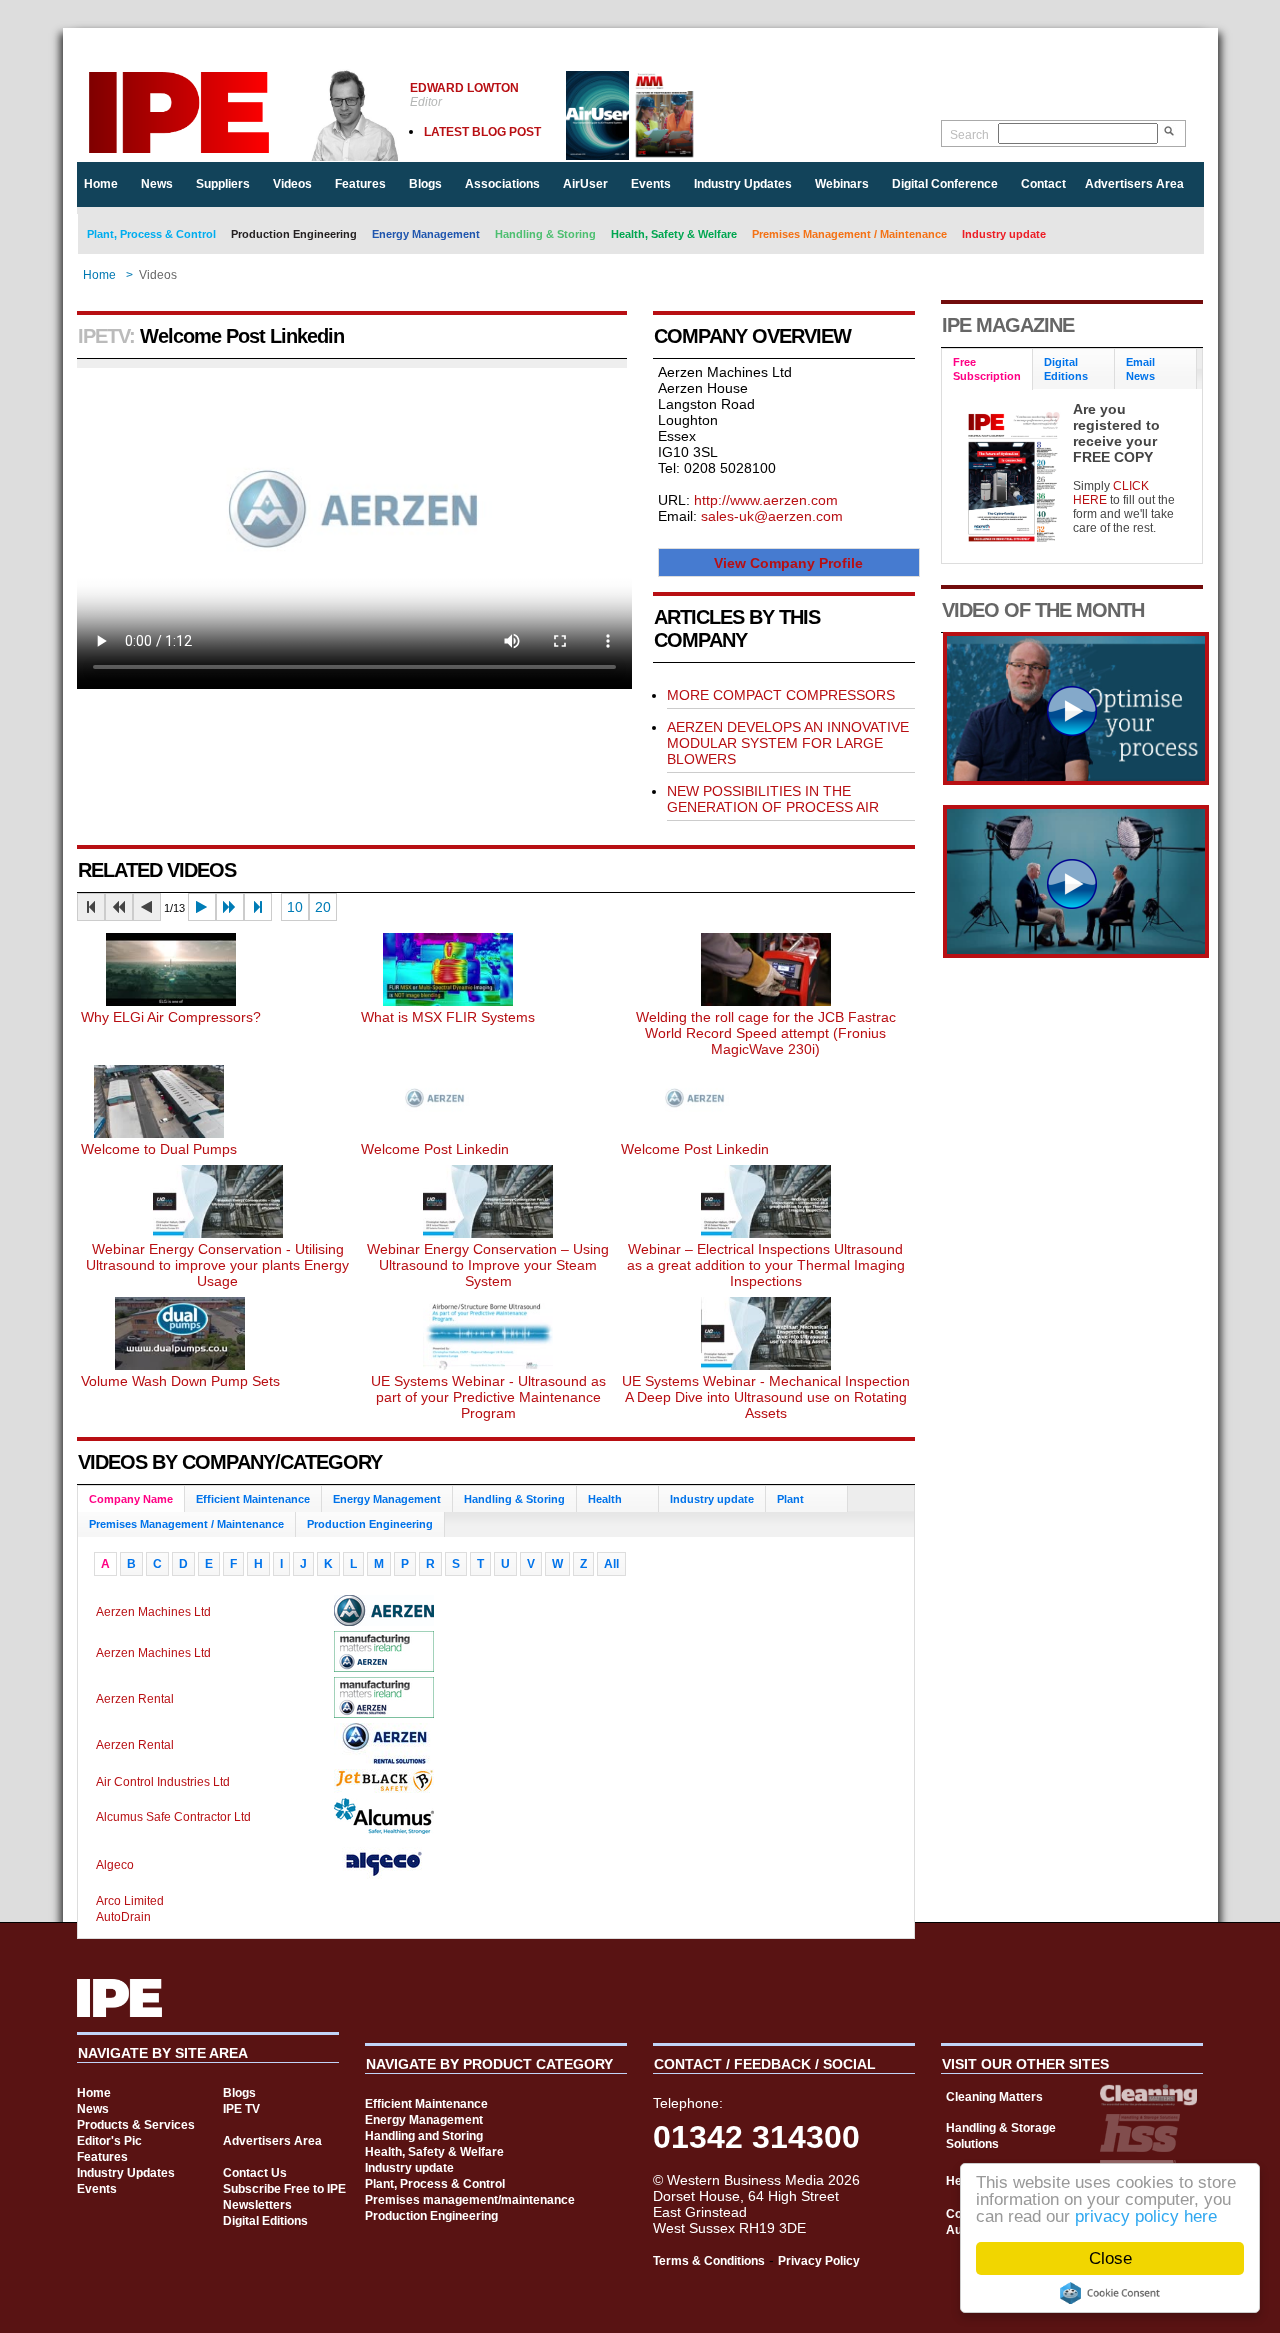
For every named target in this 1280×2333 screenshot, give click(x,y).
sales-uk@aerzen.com (772, 516)
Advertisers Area (1134, 184)
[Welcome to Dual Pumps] (159, 1133)
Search (969, 135)
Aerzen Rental (135, 1699)
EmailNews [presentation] (1140, 369)
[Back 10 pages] (119, 907)
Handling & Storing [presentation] (514, 1499)
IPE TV (241, 2109)
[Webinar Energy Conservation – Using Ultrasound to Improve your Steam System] (488, 1233)
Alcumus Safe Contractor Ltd (173, 1817)
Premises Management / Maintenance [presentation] (186, 1524)
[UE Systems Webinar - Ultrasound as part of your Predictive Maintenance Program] (488, 1365)
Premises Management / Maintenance (849, 234)
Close (1110, 2258)
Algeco (115, 1865)
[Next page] (202, 907)
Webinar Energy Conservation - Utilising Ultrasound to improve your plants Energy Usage (217, 1265)
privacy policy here (1146, 2216)
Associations (502, 184)
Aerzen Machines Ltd (153, 1612)
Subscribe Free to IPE (284, 2189)
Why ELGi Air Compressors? (171, 1017)
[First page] (91, 907)
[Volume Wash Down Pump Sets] (180, 1365)
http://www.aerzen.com (766, 500)
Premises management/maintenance (470, 2200)
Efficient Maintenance (426, 2104)
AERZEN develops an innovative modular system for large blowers (788, 743)
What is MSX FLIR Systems (448, 1017)
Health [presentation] (605, 1499)
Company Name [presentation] (131, 1499)
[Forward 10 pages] (230, 907)
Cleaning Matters (994, 2097)
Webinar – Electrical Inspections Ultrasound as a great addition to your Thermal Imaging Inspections (766, 1265)
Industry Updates (743, 184)
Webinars (842, 184)
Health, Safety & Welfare (674, 234)
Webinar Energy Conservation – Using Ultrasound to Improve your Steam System (488, 1265)
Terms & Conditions (709, 2261)
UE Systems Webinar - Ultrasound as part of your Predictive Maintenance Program (488, 1397)
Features (360, 184)
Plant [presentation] (790, 1499)
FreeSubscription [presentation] (987, 369)
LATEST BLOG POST (482, 132)
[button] (789, 562)
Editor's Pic (109, 2141)
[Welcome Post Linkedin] (435, 1133)
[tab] (131, 1499)
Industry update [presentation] (712, 1499)
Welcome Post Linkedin (435, 1149)
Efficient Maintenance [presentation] (253, 1499)
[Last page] (258, 907)
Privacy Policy (819, 2261)
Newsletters (257, 2205)
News (157, 184)
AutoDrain (123, 1917)
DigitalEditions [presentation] (1066, 369)
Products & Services (136, 2125)
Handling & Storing (545, 234)
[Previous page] (147, 907)
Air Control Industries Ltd (163, 1782)
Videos (292, 184)
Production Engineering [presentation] (370, 1524)
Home (101, 184)
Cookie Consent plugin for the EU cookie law (1110, 2293)
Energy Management (426, 234)
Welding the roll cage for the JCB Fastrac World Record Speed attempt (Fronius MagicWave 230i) (766, 1033)
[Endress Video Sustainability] (1076, 780)
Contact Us (255, 2173)
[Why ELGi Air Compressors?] (171, 1001)
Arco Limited (130, 1901)
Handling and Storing (424, 2136)
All (611, 1564)
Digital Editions (265, 2221)
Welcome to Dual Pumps (159, 1149)
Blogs (425, 184)
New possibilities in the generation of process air (773, 799)
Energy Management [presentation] (387, 1499)
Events (651, 184)
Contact (1043, 184)
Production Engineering (294, 234)
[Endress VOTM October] (1076, 953)
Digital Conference (945, 184)
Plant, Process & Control (151, 234)
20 (323, 907)
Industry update (1004, 234)
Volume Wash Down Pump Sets (180, 1381)
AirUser (585, 184)
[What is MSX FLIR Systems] (448, 1001)
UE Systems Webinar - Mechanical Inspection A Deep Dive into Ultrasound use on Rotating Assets (766, 1397)
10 (295, 907)
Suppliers (223, 184)
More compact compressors (781, 695)
